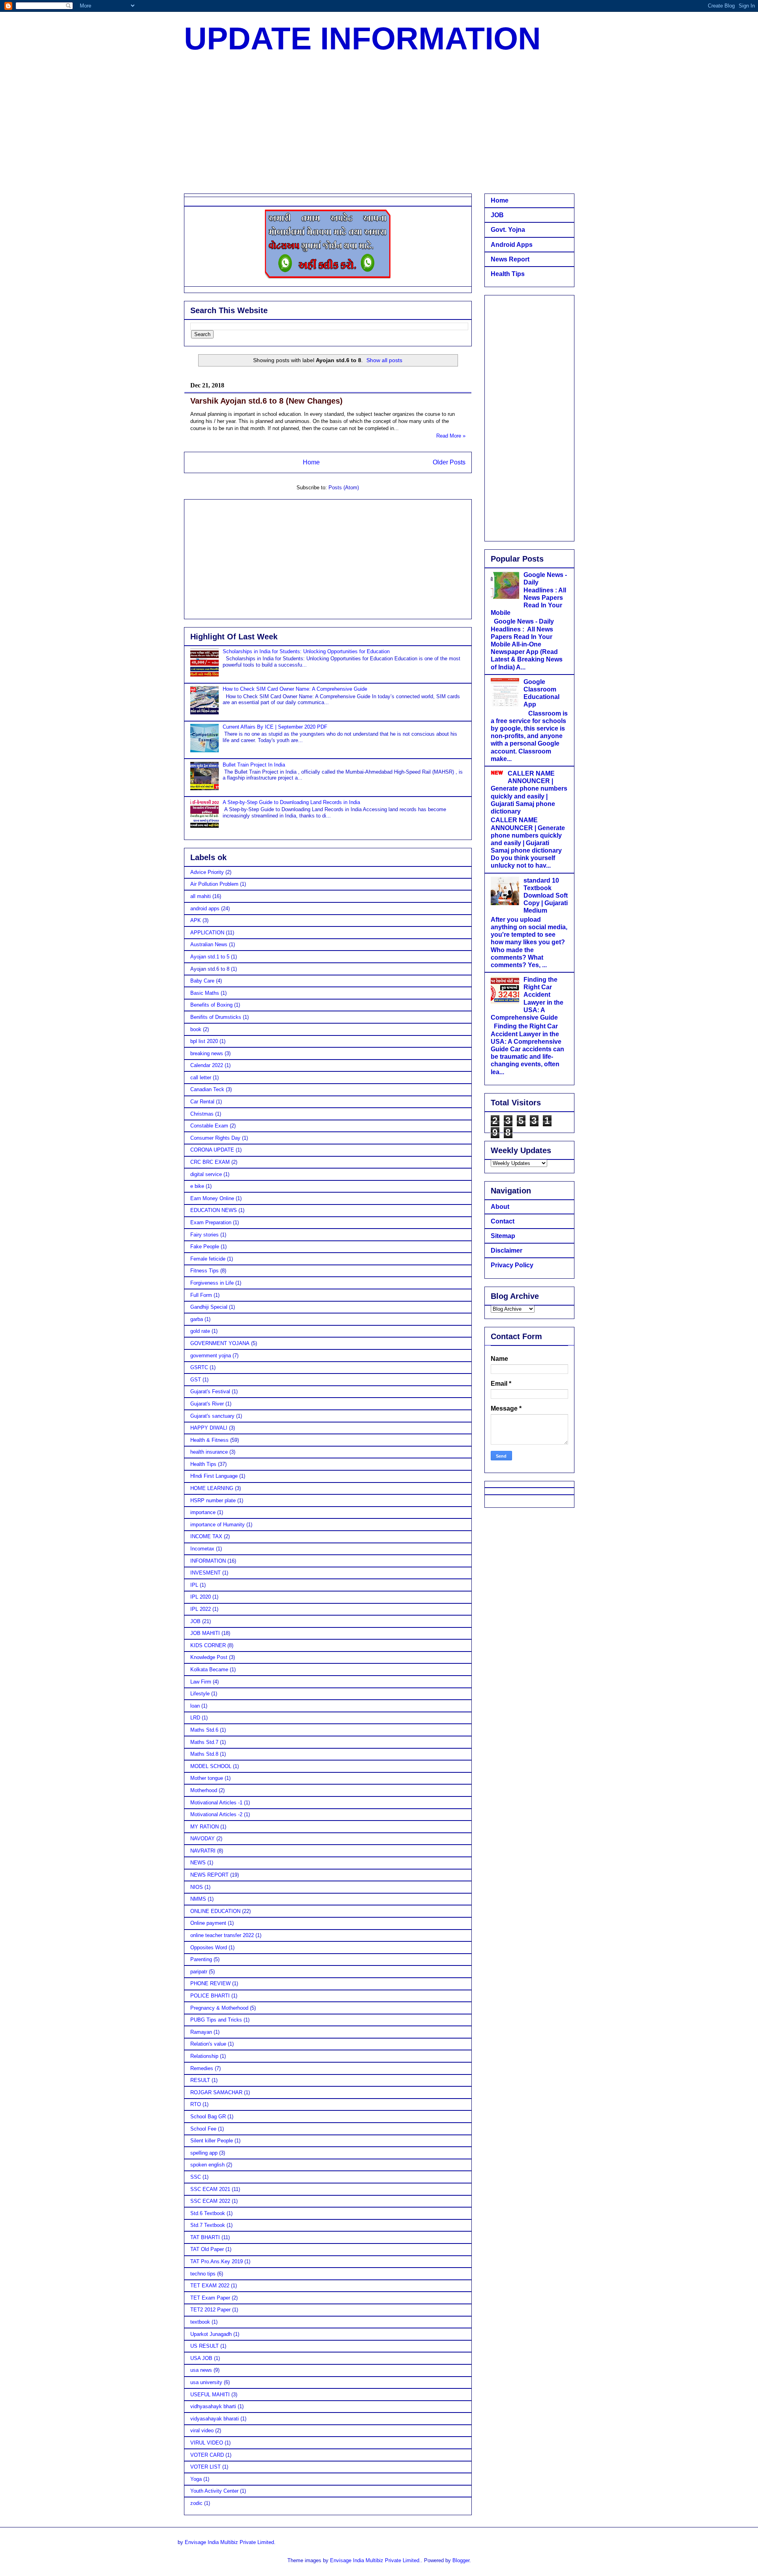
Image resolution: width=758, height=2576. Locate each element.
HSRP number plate (213, 1500)
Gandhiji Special (209, 1307)
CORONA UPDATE (212, 1150)
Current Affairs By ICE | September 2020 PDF (275, 727)
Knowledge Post (209, 1657)
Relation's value (208, 2044)
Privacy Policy (512, 1265)
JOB (195, 1621)
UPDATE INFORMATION (362, 39)
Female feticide (208, 1259)
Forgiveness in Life (212, 1283)
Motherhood (204, 1790)
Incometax (202, 1549)
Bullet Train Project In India (254, 765)
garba (197, 1319)
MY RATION (205, 1827)
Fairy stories (205, 1235)
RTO (196, 2104)
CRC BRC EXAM (210, 1162)
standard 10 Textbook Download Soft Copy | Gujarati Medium (546, 896)
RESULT (200, 2080)
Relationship (204, 2056)
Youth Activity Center (214, 2491)
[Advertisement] (379, 126)
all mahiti (201, 896)
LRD (195, 1718)
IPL (194, 1585)
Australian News (209, 944)
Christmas (202, 1114)
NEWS (198, 1863)
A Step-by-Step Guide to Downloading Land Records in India (291, 802)
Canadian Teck (207, 1089)
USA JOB (201, 2358)
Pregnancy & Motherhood (219, 2008)
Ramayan (201, 2032)
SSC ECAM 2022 (210, 2201)
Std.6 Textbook (208, 2213)
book (196, 1029)
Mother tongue (207, 1778)
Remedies (202, 2068)
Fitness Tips (205, 1271)
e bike (197, 1186)
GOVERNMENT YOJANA (220, 1343)
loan (195, 1706)
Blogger (461, 2560)
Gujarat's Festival (210, 1391)
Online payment (208, 1923)
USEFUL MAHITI (210, 2395)
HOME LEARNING (212, 1488)
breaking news (207, 1053)
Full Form (201, 1295)
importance (203, 1512)
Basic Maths (205, 993)
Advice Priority (207, 872)
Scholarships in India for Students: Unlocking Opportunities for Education (306, 651)
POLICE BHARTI (210, 1996)
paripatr (199, 1972)
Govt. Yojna (508, 230)
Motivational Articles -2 (216, 1814)
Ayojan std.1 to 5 (210, 957)
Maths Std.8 (204, 1754)
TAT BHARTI (205, 2237)
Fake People (205, 1247)
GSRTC (199, 1367)
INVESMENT (205, 1573)
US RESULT (205, 2346)
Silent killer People (212, 2141)
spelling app (204, 2153)
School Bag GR (208, 2117)
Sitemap (503, 1236)
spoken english (207, 2165)
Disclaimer (507, 1250)
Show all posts (384, 360)
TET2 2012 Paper (210, 2310)
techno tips (203, 2274)
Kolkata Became (209, 1669)
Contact (503, 1221)
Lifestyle (200, 1694)
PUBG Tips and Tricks (216, 2020)
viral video (202, 2430)
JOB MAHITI (205, 1633)
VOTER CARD (207, 2455)
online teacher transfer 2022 (222, 1935)
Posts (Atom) (344, 488)
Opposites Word (209, 1948)
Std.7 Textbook (208, 2225)
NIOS (197, 1887)
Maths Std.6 (204, 1730)
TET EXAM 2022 (210, 2286)
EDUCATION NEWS (214, 1210)
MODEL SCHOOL (211, 1766)
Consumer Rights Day (215, 1138)
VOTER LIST (205, 2467)
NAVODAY (203, 1839)
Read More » (451, 436)
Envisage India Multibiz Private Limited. (230, 2542)
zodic (196, 2503)
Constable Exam (209, 1126)
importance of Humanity (218, 1525)
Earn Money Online (212, 1198)
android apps (205, 908)
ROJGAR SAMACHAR (216, 2092)
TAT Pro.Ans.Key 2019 (217, 2261)
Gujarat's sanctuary (212, 1416)
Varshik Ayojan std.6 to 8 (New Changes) (266, 401)
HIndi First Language (214, 1476)
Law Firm (201, 1682)
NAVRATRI (203, 1851)
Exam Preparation (211, 1222)
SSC (196, 2177)
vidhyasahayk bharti (213, 2406)
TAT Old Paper (207, 2249)
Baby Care (202, 981)
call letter (201, 1078)
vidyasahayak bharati (215, 2419)
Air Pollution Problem (214, 884)
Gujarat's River (207, 1404)
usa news (201, 2370)
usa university (206, 2382)
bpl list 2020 (204, 1041)
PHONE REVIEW (210, 1983)
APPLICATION (207, 933)
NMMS (198, 1899)
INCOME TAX (206, 1536)
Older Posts (449, 462)
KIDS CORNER (208, 1645)
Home (311, 462)
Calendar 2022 (207, 1065)
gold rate (200, 1331)
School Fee (203, 2129)
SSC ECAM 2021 (210, 2189)
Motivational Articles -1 (216, 1803)
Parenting (201, 1959)
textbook (200, 2322)
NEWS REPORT (209, 1875)
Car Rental (202, 1102)
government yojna (211, 1356)
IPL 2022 (201, 1609)
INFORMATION (208, 1561)
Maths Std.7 (204, 1742)
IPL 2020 (201, 1597)
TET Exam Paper (210, 2298)
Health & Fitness (209, 1440)
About (500, 1207)
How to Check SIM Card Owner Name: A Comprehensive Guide (295, 689)
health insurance (209, 1452)
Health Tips (203, 1464)
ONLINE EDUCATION (215, 1911)
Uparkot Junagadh (211, 2334)
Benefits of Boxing (211, 1005)
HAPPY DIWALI (209, 1428)
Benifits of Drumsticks (216, 1017)
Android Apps (512, 245)
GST (196, 1380)
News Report (510, 259)
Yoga (196, 2479)
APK (196, 920)
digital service (206, 1174)
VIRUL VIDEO (207, 2443)
